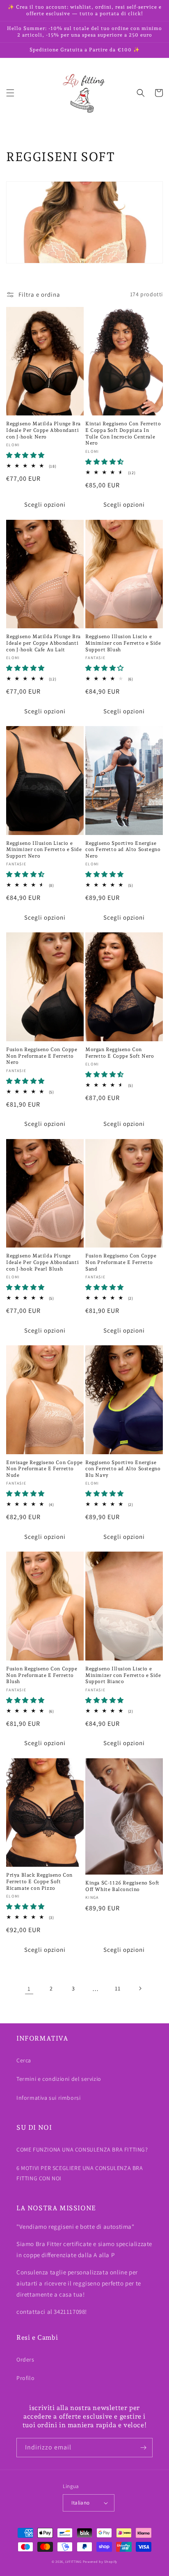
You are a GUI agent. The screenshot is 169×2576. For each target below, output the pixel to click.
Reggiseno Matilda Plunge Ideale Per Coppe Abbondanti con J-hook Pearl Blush (42, 1262)
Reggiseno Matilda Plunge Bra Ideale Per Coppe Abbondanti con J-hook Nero (43, 430)
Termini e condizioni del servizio (59, 2079)
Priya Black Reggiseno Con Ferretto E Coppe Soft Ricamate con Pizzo (39, 1881)
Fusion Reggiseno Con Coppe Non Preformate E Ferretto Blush (42, 1675)
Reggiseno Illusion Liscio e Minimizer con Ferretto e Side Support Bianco (123, 1675)
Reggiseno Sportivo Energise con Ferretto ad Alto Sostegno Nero (123, 850)
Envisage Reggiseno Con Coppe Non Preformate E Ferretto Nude (45, 1469)
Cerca (24, 2060)
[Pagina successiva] (140, 1988)
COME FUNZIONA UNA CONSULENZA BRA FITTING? (82, 2149)
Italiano (80, 2503)
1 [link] (29, 1989)
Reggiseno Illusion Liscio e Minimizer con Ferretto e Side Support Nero (44, 850)
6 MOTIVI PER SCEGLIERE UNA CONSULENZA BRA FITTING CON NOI (80, 2173)
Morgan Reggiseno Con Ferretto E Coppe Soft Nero (120, 1053)
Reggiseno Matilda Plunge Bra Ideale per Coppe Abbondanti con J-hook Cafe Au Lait (43, 643)
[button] (10, 93)
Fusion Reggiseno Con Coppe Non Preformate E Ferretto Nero (42, 1056)
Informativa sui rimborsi (48, 2098)
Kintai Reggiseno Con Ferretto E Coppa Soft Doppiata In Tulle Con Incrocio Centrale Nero (123, 433)
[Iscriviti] (143, 2448)
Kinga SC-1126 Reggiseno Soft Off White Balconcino (122, 1886)
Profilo (25, 2378)
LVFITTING (73, 2561)
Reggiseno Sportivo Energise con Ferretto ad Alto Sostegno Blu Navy (123, 1469)
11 (118, 1988)
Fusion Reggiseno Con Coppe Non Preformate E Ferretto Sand (121, 1262)
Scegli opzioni (45, 504)
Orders (25, 2359)
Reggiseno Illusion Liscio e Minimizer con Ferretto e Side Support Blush (123, 643)
